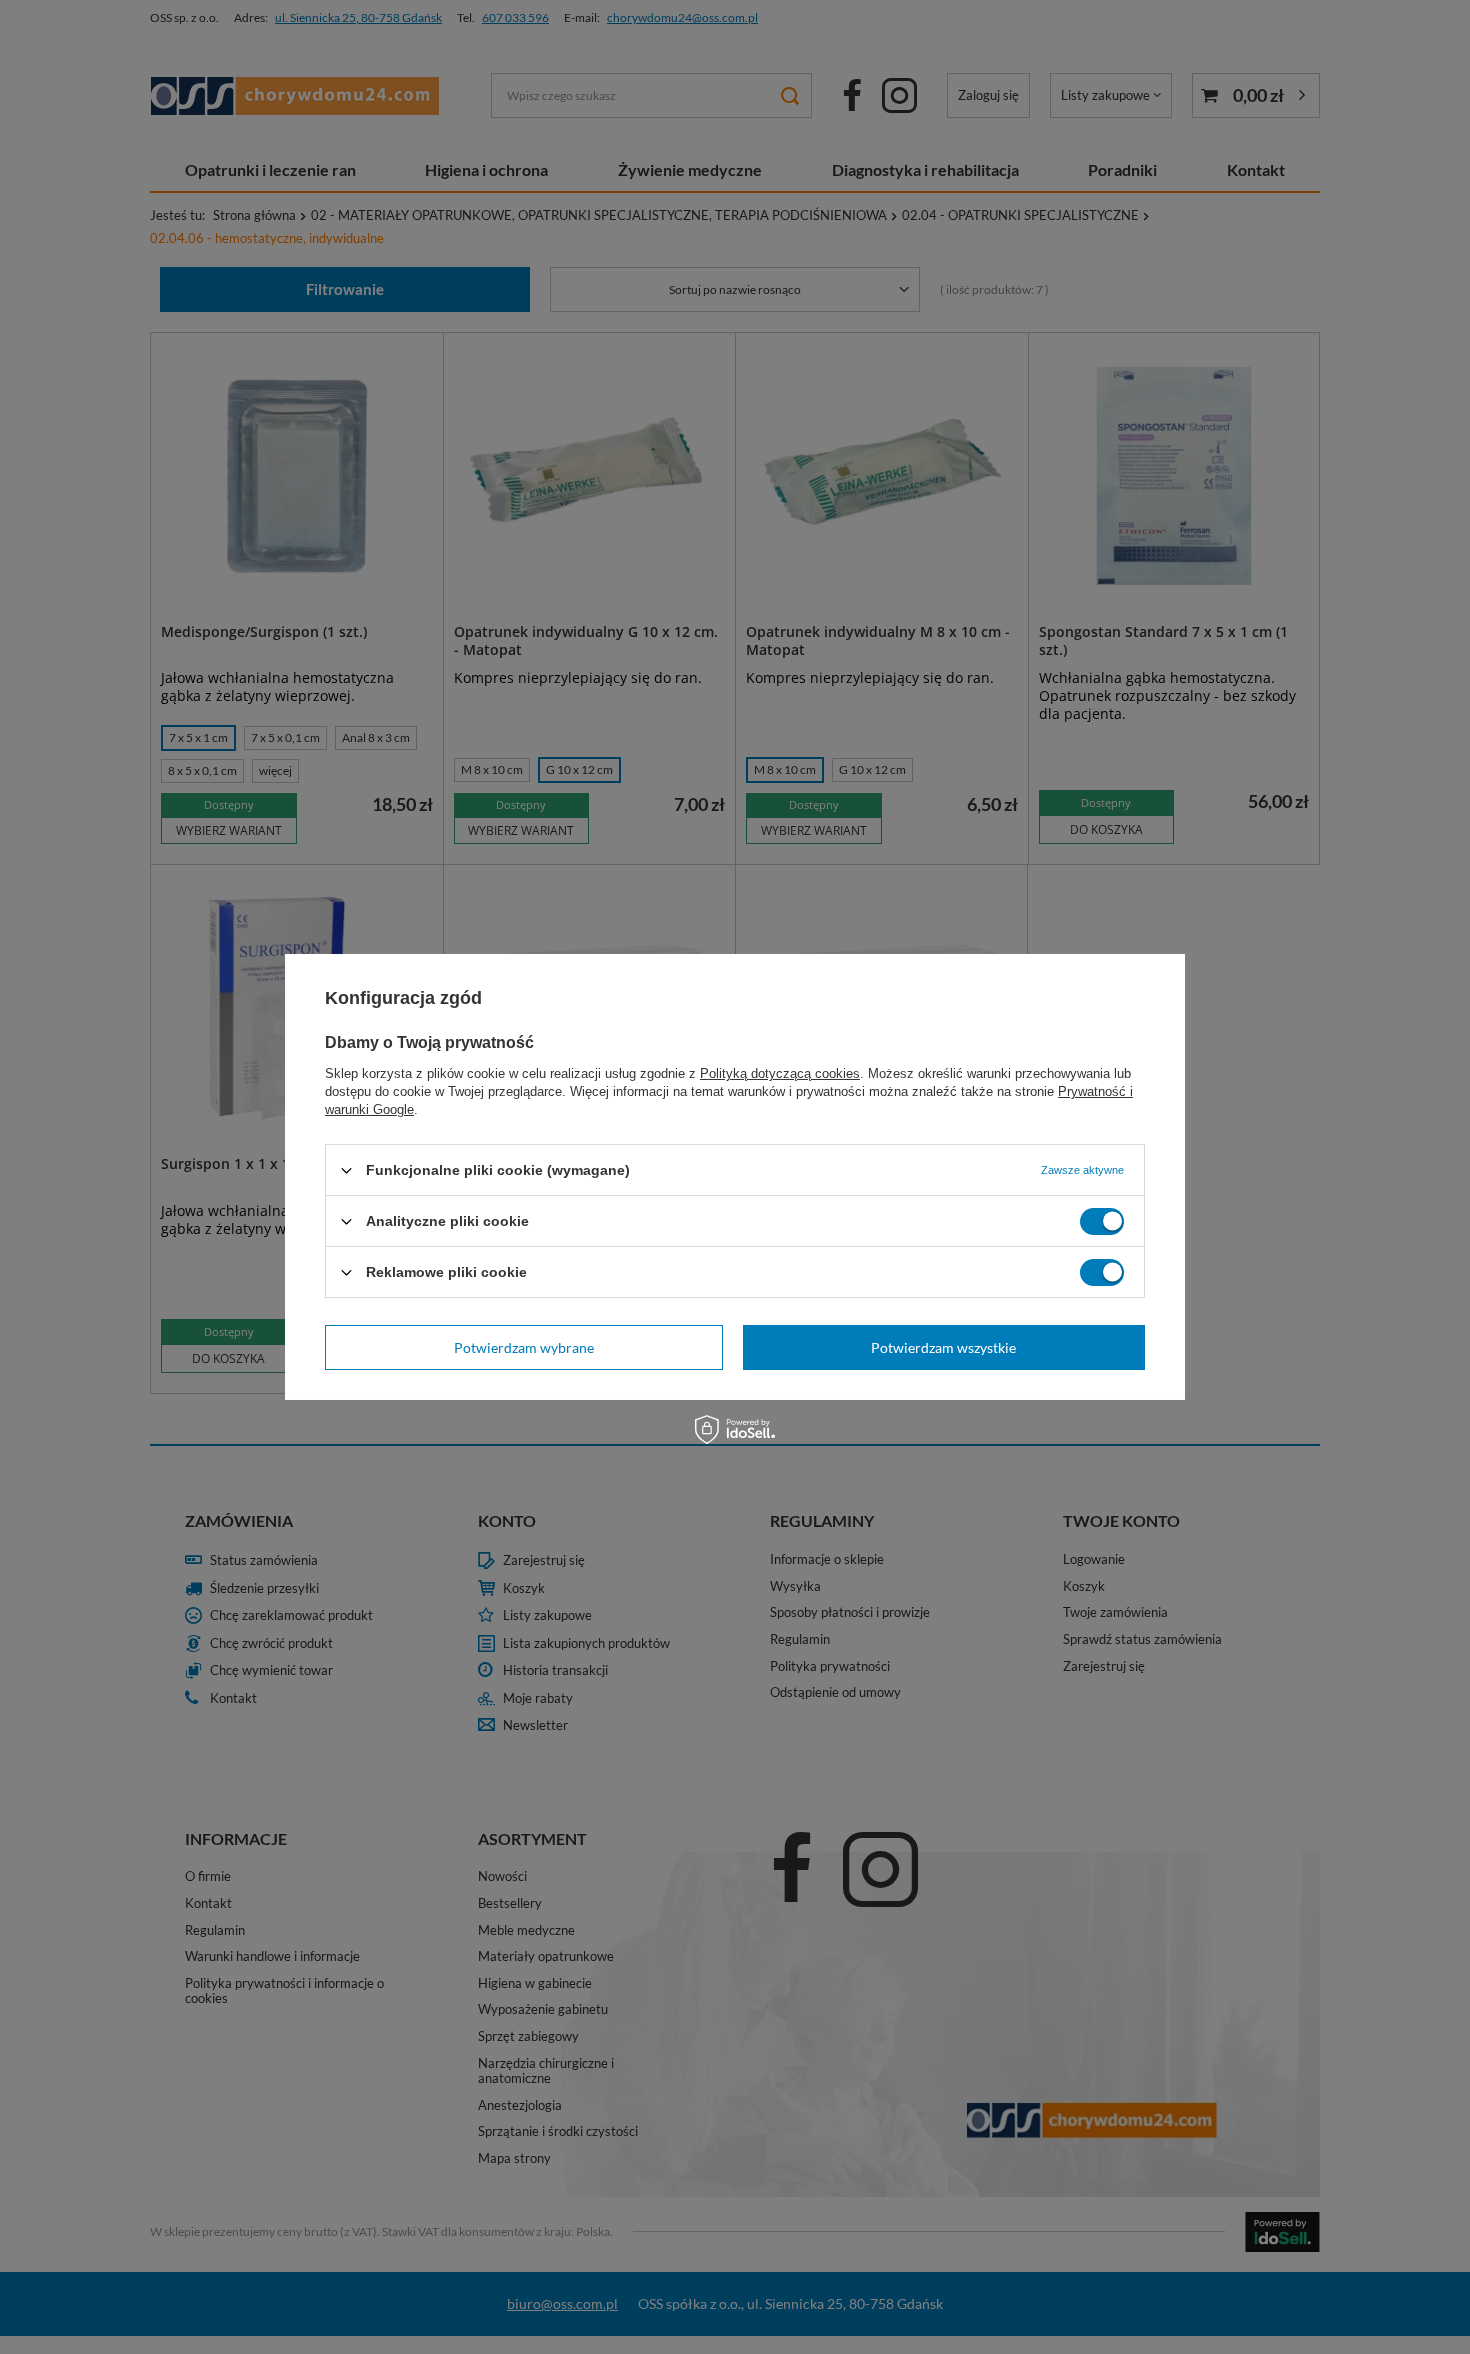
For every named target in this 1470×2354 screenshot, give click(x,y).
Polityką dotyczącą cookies (780, 1073)
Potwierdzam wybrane (524, 1346)
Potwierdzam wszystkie (943, 1346)
